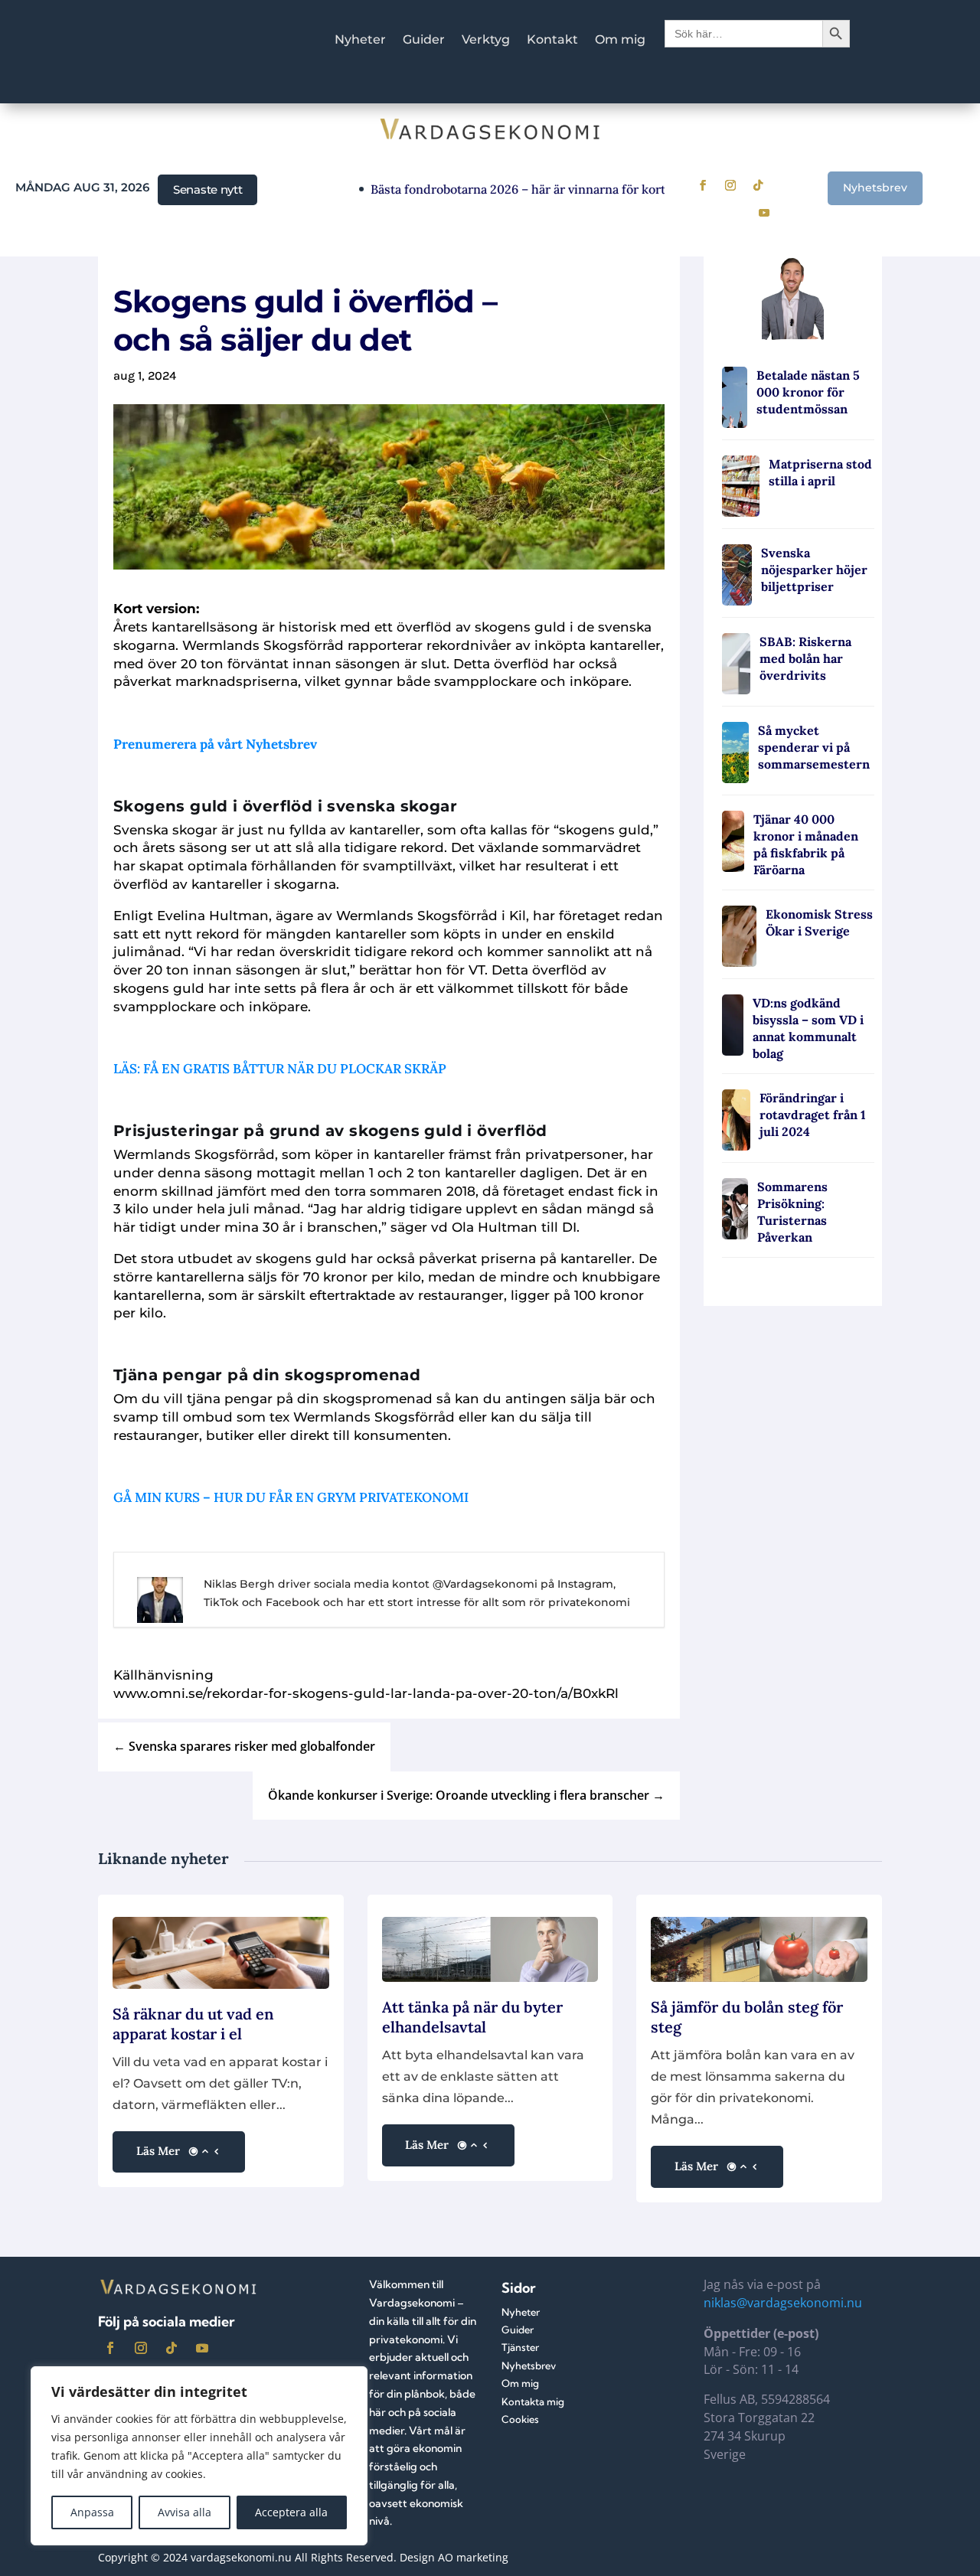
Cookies (520, 2419)
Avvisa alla (185, 2512)
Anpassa (92, 2512)
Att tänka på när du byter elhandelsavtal (472, 2017)
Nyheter (360, 41)
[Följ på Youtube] (764, 213)
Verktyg (486, 41)
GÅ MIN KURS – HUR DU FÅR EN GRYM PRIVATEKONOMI (291, 1497)
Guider (424, 41)
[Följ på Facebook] (703, 185)
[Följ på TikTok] (758, 185)
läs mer (158, 2151)
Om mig (620, 41)
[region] (199, 2456)
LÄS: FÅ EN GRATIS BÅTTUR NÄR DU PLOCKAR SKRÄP (280, 1069)
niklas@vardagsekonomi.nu (783, 2303)
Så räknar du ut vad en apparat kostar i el (193, 2024)
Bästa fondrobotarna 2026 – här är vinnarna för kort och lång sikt (525, 189)
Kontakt (552, 41)
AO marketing (473, 2557)
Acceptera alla (291, 2512)
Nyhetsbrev (875, 188)
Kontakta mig (533, 2401)
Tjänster (520, 2347)
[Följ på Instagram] (730, 185)
